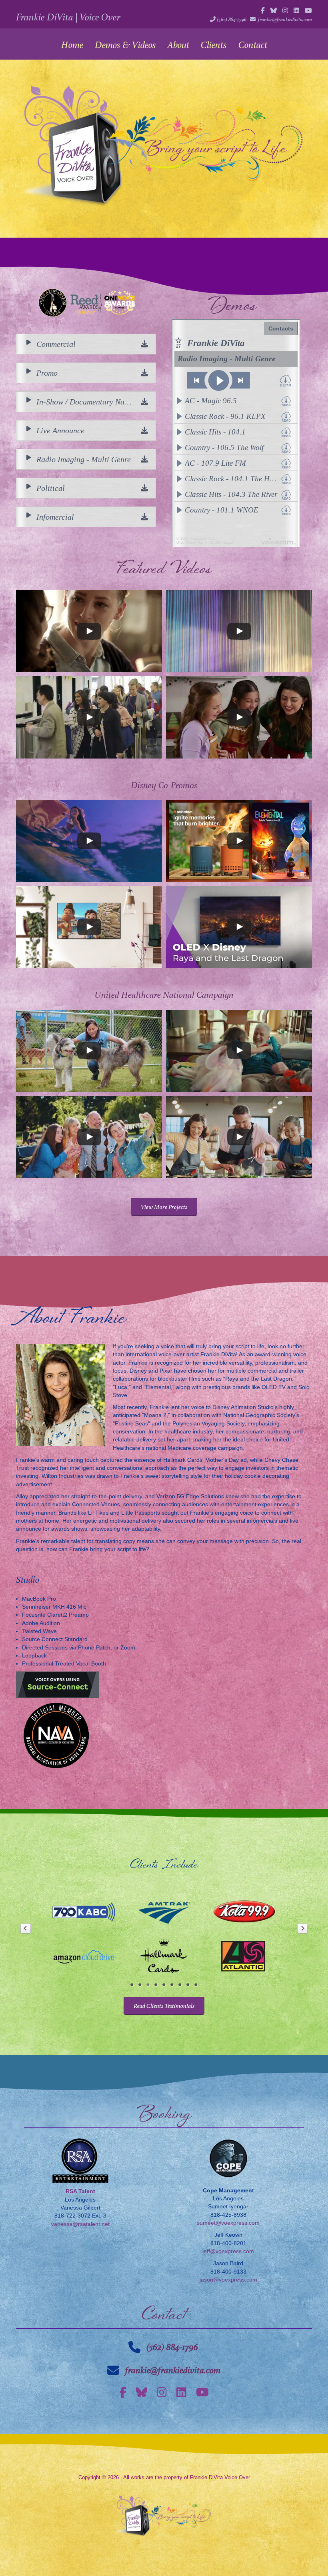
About (178, 45)
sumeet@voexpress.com (228, 2223)
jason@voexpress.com (228, 2280)
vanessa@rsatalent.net (80, 2224)
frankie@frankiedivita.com (285, 19)
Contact (253, 45)
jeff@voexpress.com (228, 2251)
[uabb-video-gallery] (89, 631)
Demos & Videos (125, 45)
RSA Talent (80, 2191)
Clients (214, 45)
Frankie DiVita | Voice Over (68, 17)
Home (72, 45)
